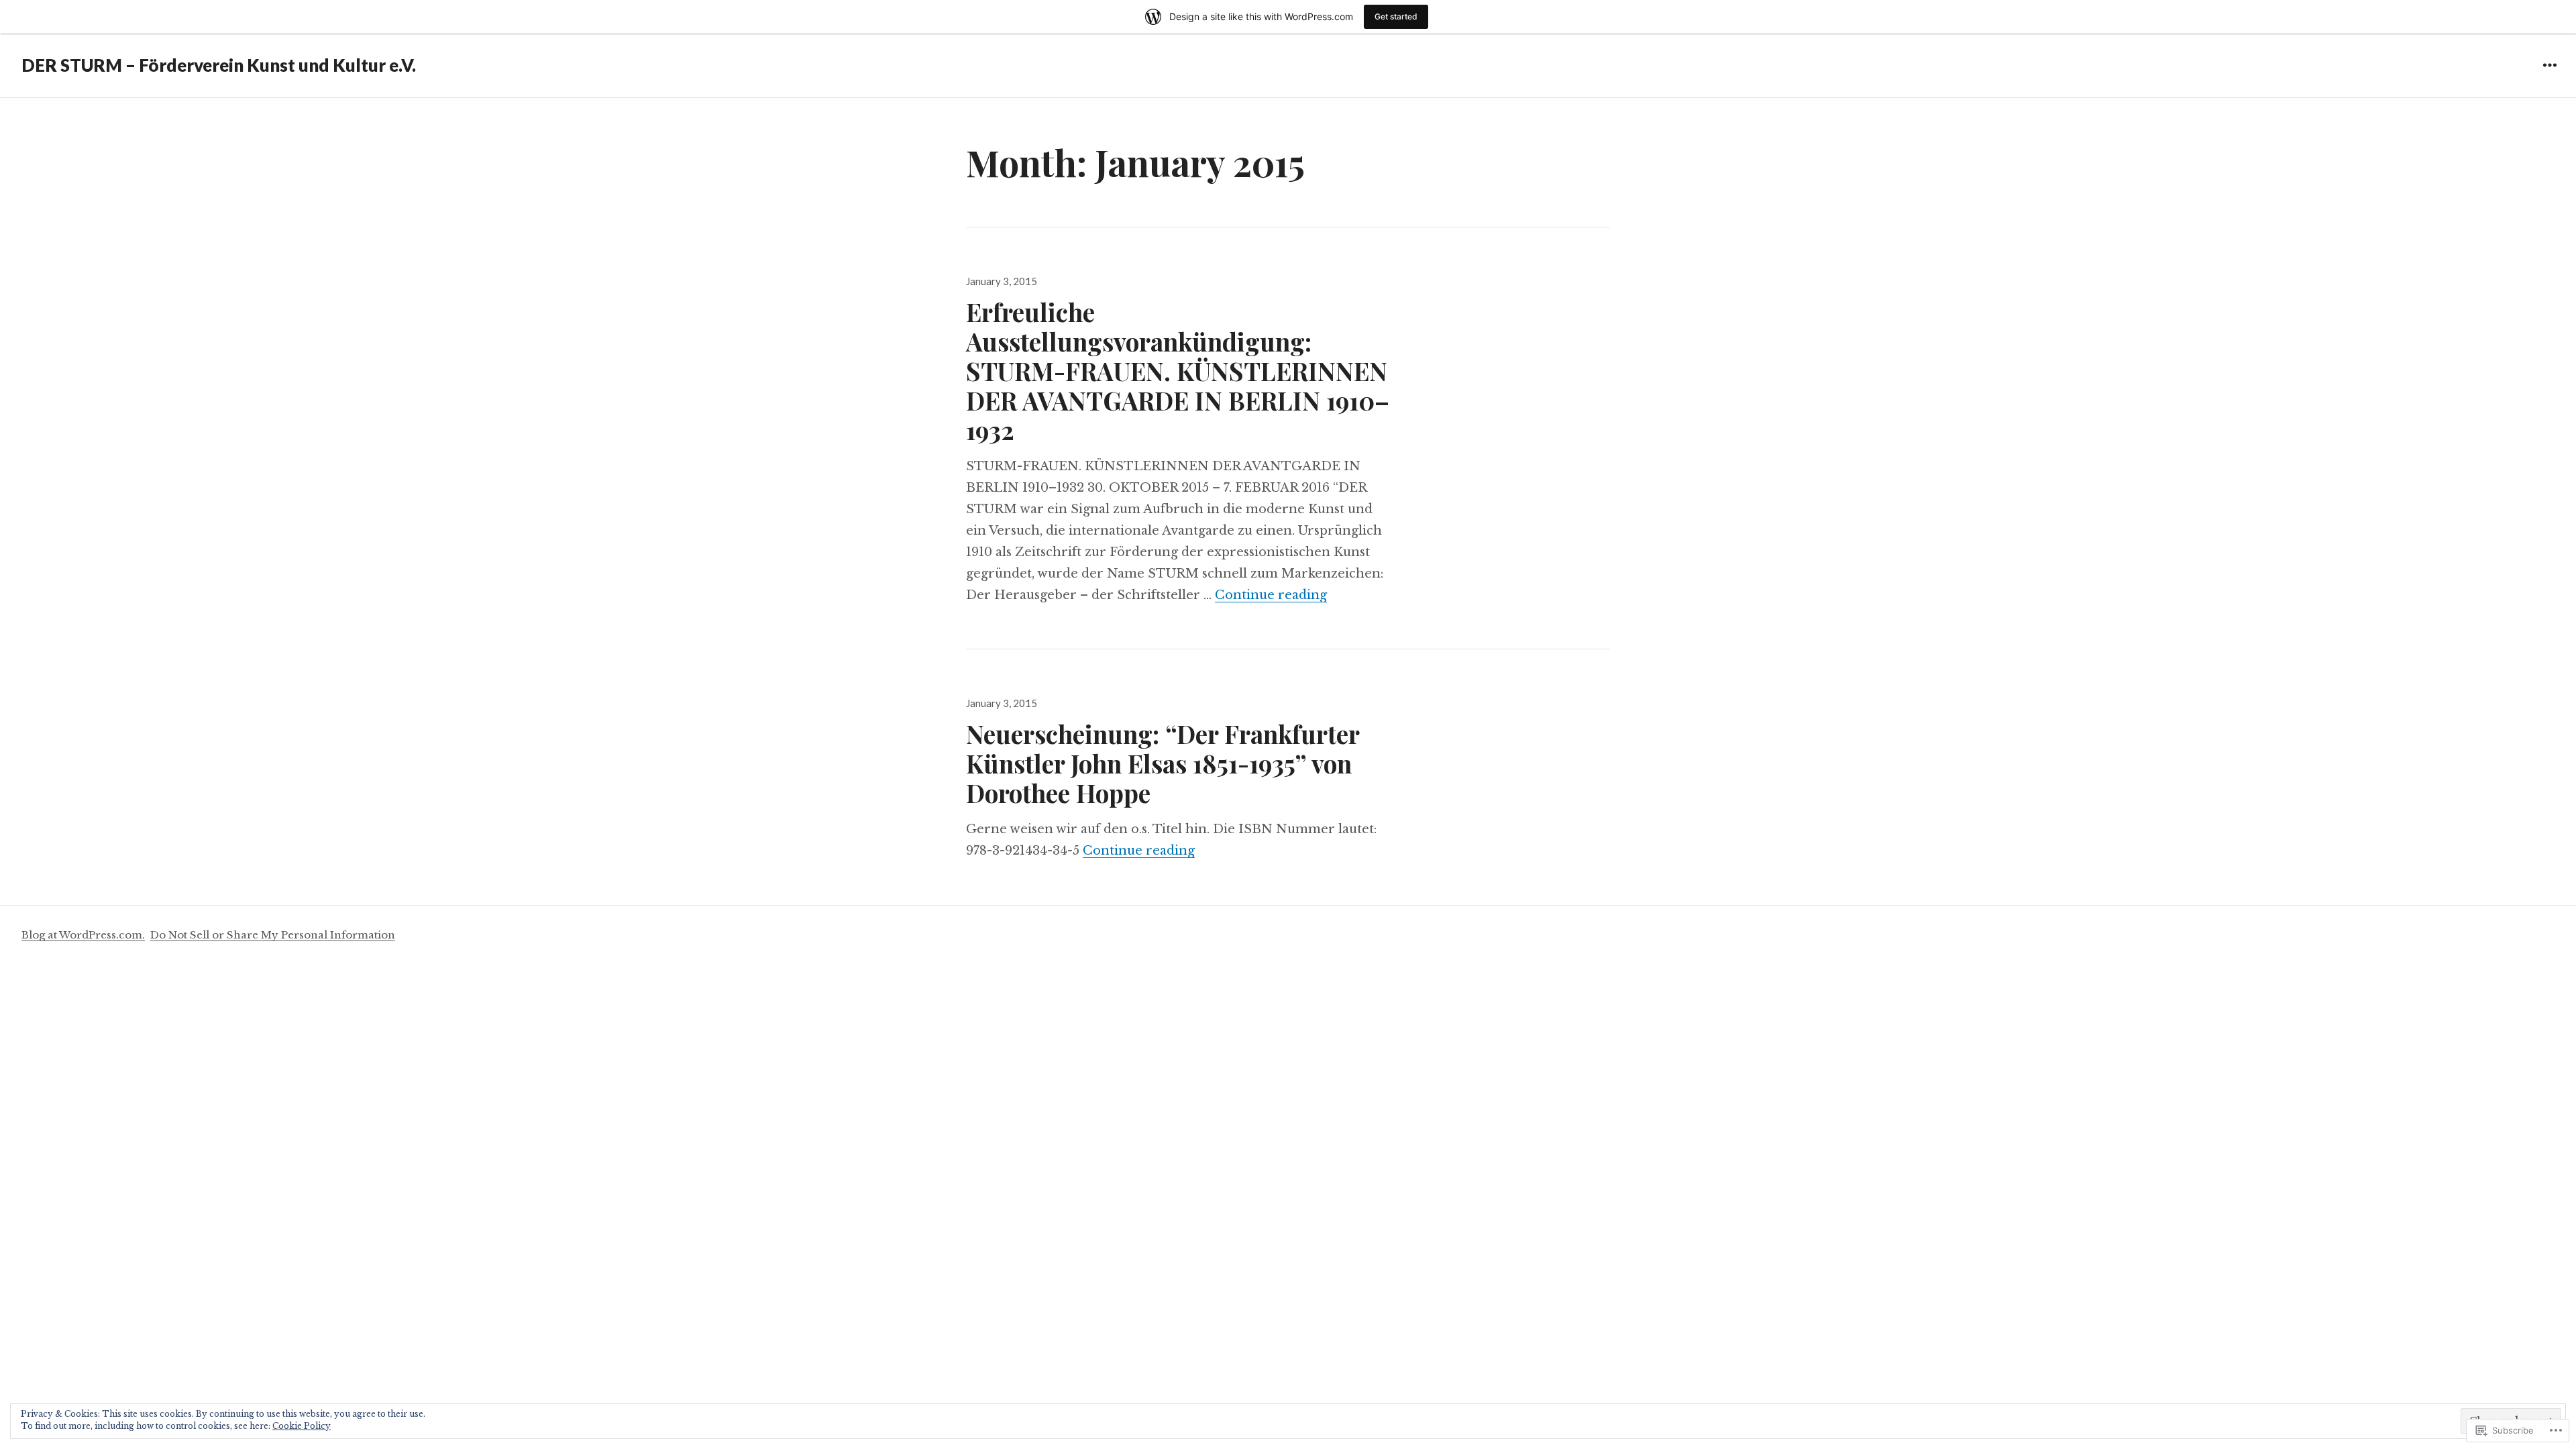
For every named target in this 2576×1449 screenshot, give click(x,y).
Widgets (2550, 75)
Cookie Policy (302, 1426)
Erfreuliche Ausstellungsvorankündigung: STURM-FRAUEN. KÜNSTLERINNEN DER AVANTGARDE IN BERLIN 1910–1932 (1178, 371)
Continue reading (1271, 595)
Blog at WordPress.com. (83, 935)
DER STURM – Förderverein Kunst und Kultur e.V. (219, 65)
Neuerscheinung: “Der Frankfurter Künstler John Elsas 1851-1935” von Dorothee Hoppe (1163, 763)
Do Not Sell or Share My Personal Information (273, 935)
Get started (1396, 16)
